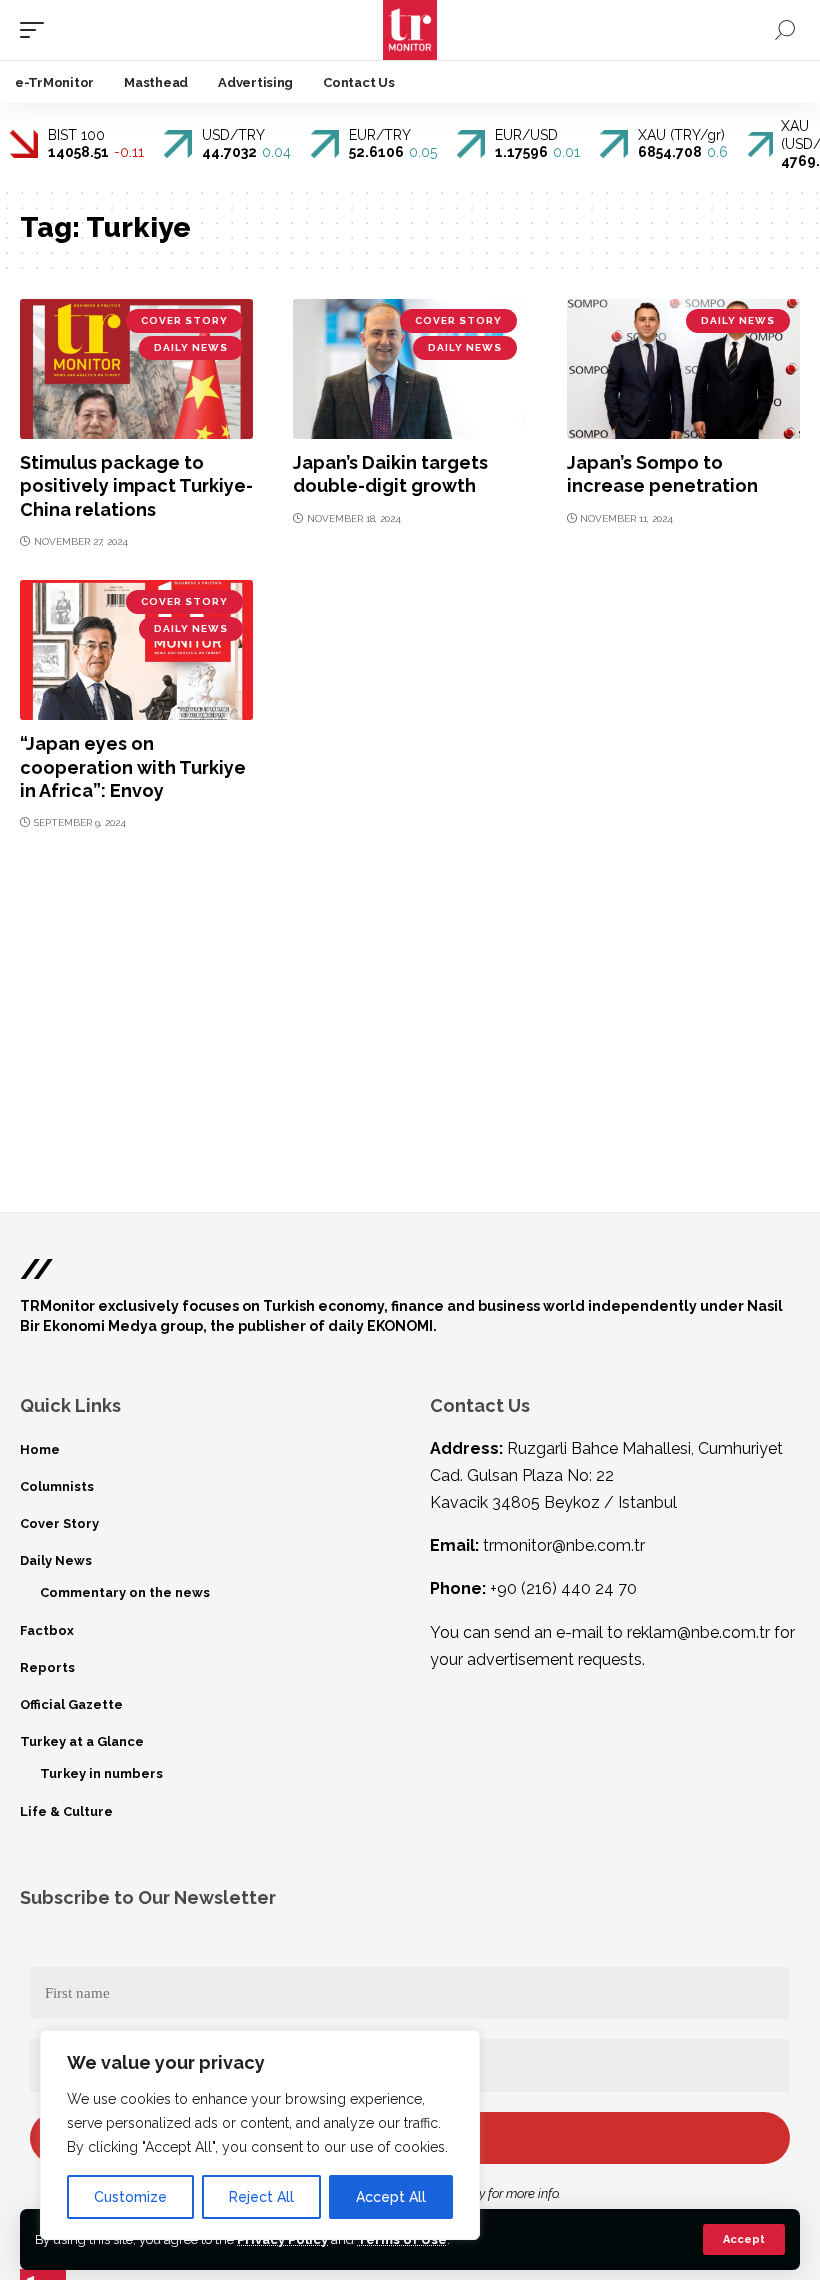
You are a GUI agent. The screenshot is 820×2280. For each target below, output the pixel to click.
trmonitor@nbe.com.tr (564, 1545)
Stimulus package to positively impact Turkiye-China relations (136, 486)
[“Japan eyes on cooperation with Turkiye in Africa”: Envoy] (136, 650)
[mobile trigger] (37, 30)
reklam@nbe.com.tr (698, 1632)
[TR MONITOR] (410, 30)
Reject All (261, 2197)
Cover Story (184, 320)
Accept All (391, 2197)
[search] (785, 30)
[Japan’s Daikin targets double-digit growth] (409, 369)
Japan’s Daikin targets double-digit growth (390, 474)
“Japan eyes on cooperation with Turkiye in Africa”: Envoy (133, 767)
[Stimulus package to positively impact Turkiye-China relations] (136, 369)
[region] (260, 2135)
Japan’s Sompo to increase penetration (662, 474)
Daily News (191, 347)
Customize (130, 2197)
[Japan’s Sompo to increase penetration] (683, 369)
